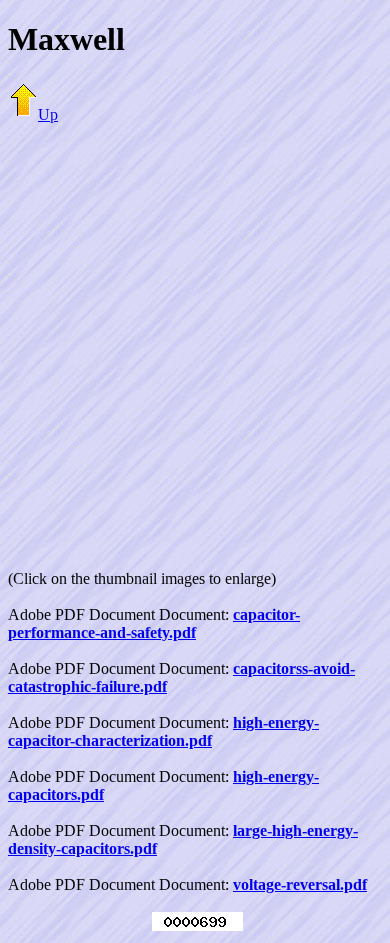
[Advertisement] (195, 335)
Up (48, 114)
